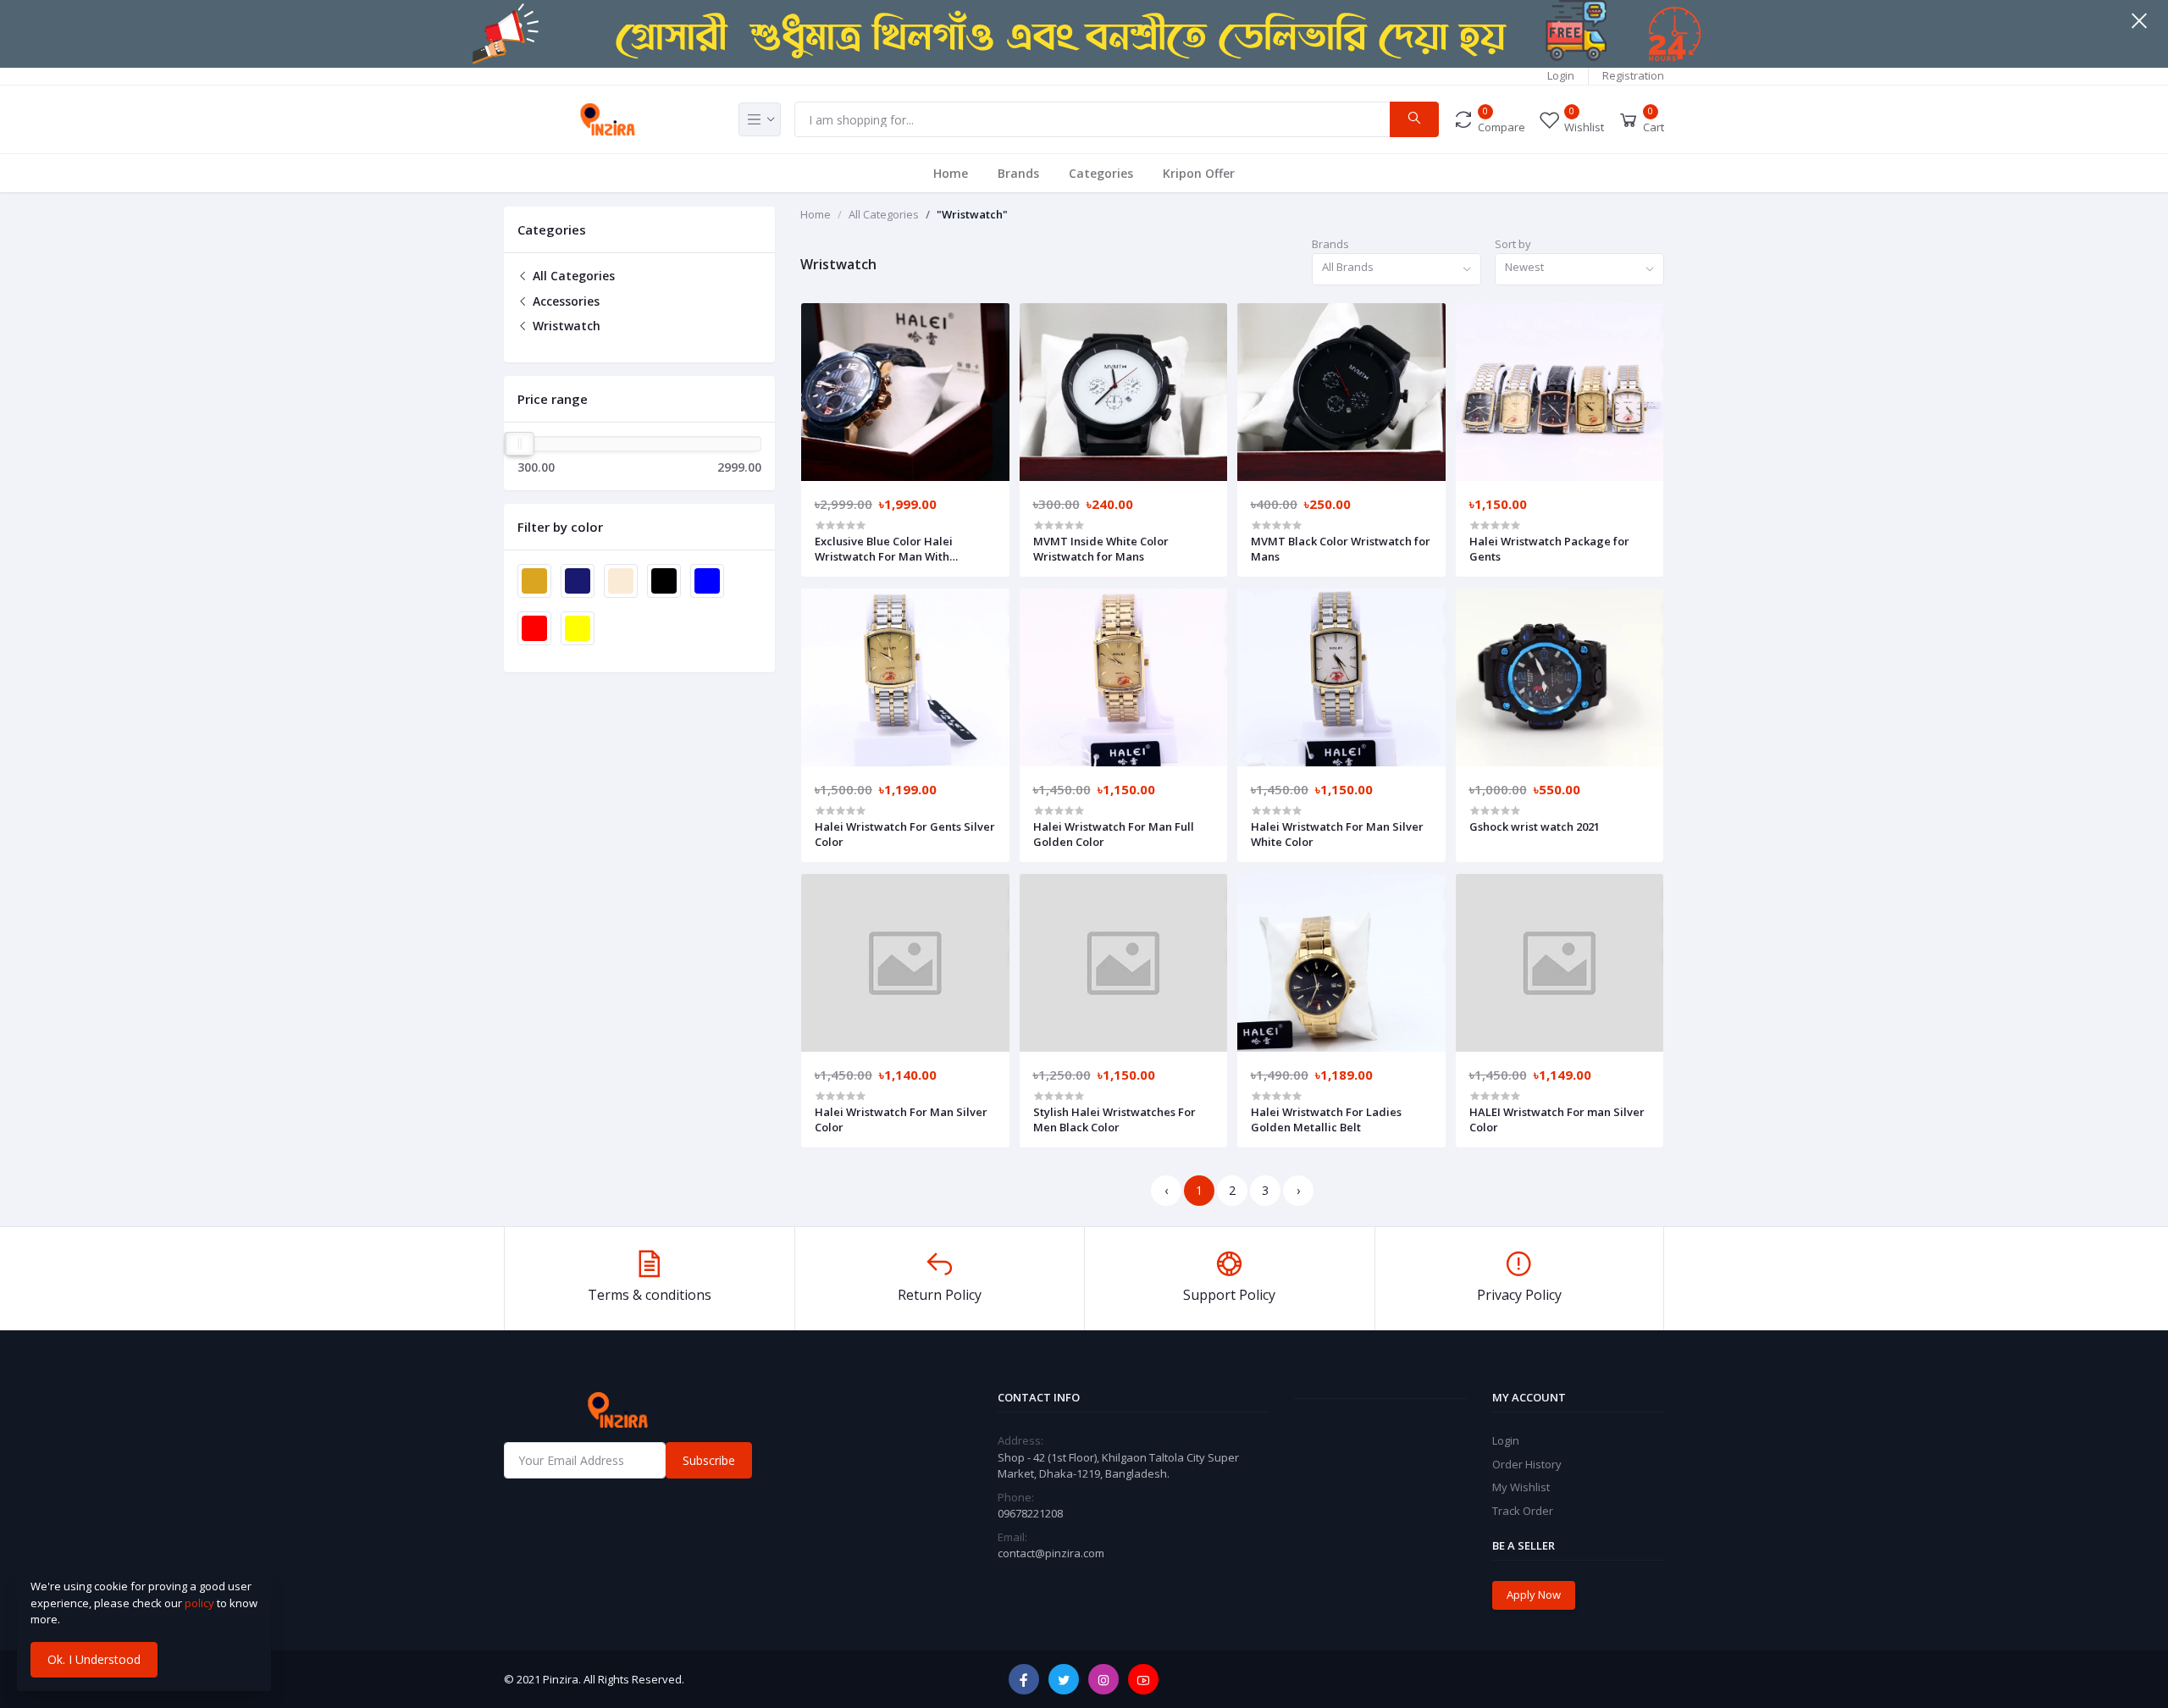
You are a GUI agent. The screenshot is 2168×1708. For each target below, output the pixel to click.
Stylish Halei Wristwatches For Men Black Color (1114, 1119)
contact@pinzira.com (1051, 1553)
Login (1561, 75)
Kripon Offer (1199, 173)
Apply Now (1534, 1595)
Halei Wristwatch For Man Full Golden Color (1114, 834)
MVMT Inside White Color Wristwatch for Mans (1101, 549)
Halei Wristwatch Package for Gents (1549, 549)
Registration (1633, 75)
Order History (1527, 1464)
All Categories (572, 276)
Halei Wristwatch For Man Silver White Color (1337, 834)
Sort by (1513, 244)
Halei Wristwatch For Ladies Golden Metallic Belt (1326, 1119)
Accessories (564, 301)
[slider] (520, 444)
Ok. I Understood (94, 1659)
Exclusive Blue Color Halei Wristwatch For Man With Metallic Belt (884, 549)
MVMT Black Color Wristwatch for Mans (1341, 549)
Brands (1018, 173)
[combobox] (1396, 270)
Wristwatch (565, 326)
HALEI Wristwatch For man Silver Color (1557, 1119)
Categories (1101, 173)
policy (199, 1603)
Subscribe (709, 1460)
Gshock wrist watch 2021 (1535, 826)
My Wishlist (1521, 1487)
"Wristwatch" (972, 214)
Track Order (1523, 1511)
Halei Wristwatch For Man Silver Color (901, 1119)
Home (951, 173)
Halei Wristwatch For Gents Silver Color (905, 834)
